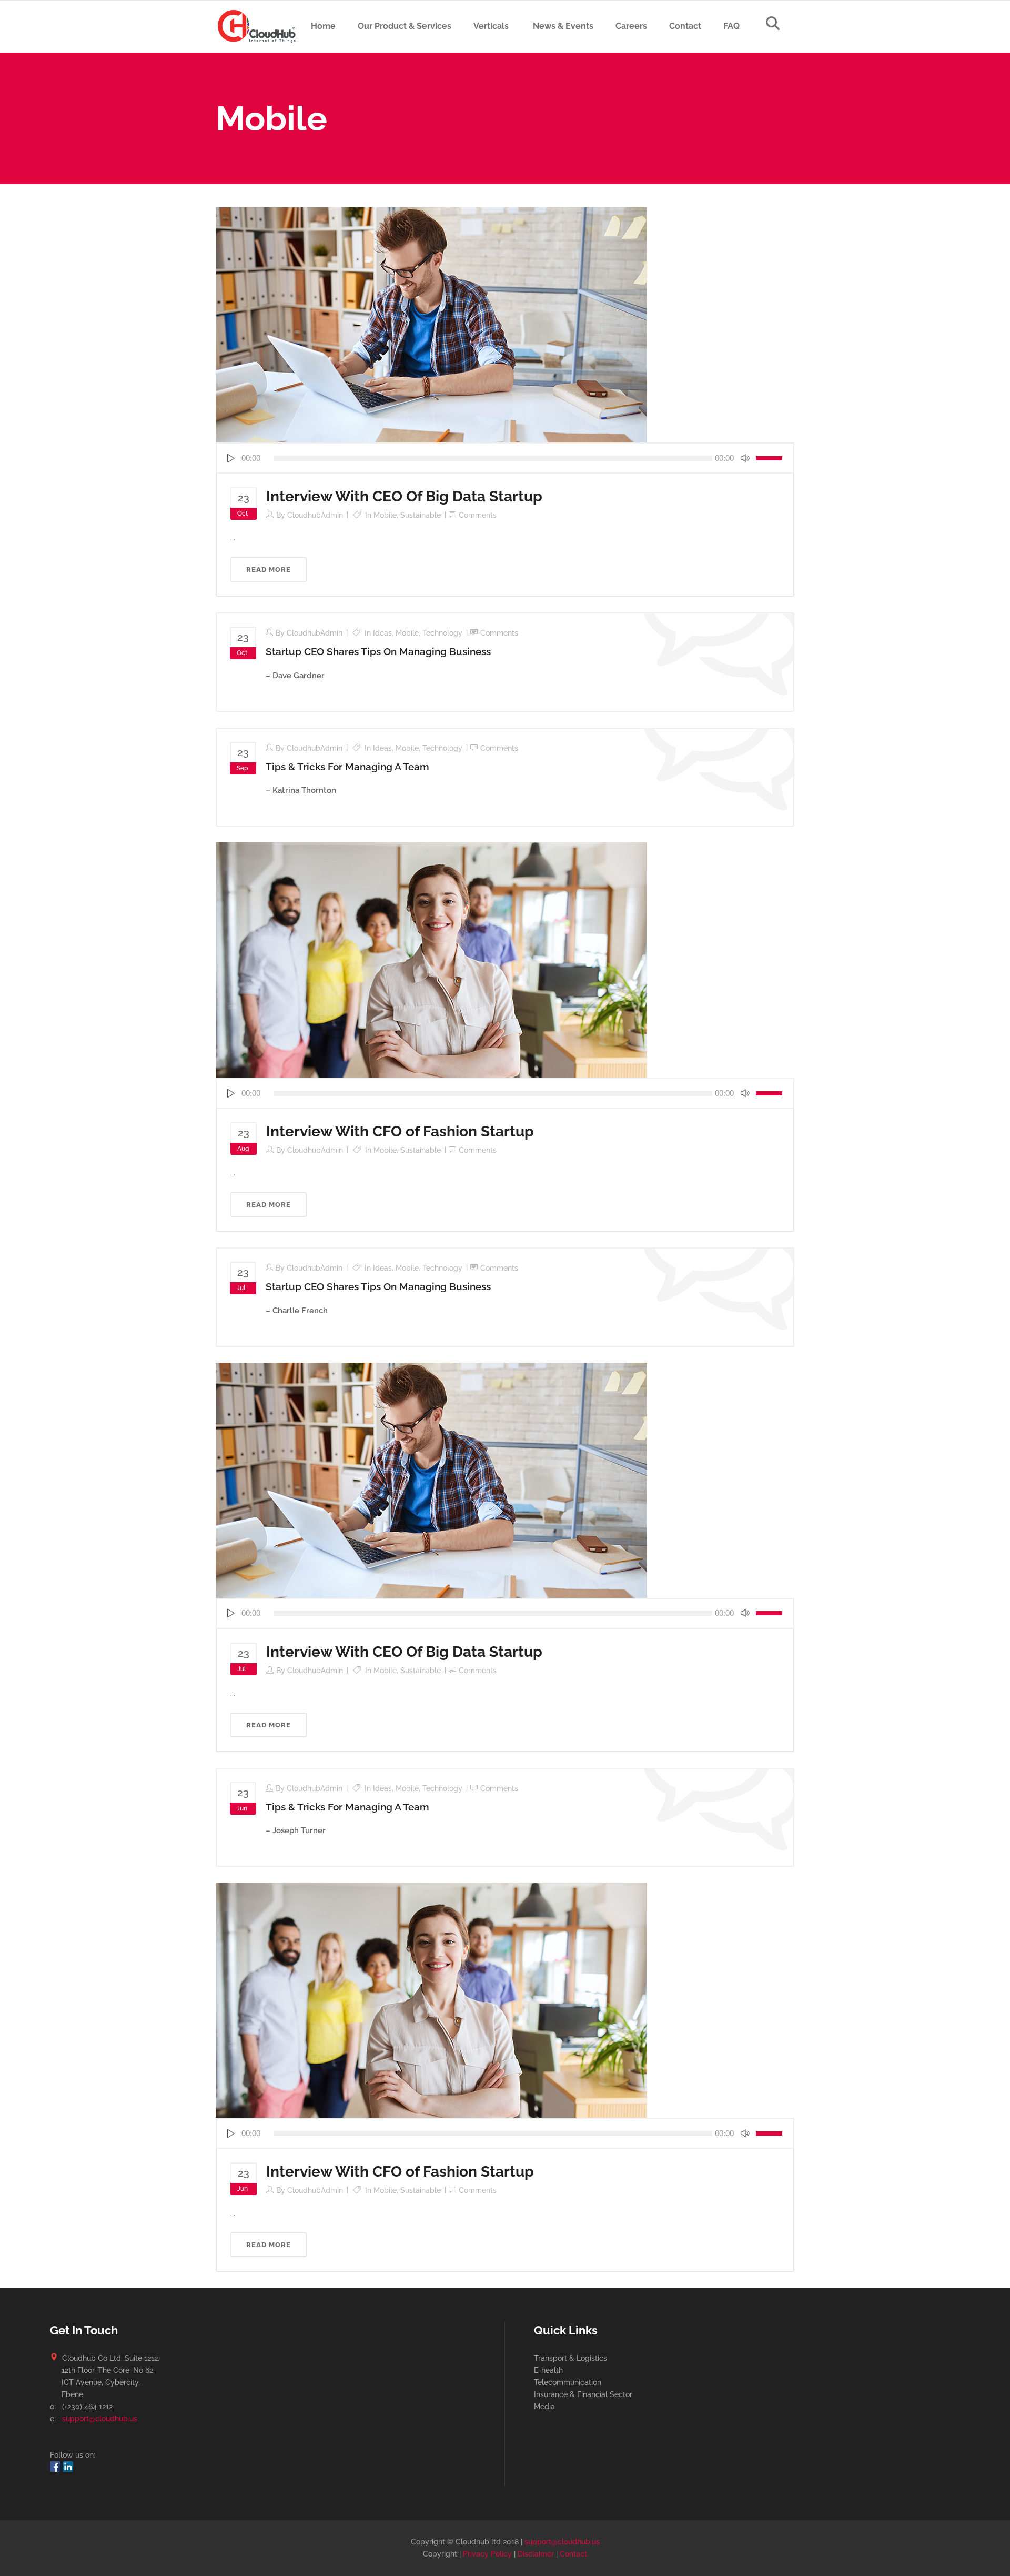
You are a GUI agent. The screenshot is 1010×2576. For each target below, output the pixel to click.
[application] (505, 458)
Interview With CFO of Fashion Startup (400, 1131)
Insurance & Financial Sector (583, 2394)
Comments (478, 515)
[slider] (771, 458)
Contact (573, 2554)
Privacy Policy (487, 2554)
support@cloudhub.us (100, 2419)
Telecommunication (568, 2382)
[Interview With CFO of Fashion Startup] (431, 959)
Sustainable (421, 515)
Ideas (382, 633)
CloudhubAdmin (315, 515)
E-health (548, 2370)
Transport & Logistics (570, 2358)
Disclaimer (536, 2554)
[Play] (230, 458)
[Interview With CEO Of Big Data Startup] (431, 324)
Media (544, 2407)
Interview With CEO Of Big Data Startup (404, 496)
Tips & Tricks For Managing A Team (347, 767)
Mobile (385, 515)
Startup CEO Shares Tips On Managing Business (378, 651)
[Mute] (745, 458)
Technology (442, 633)
